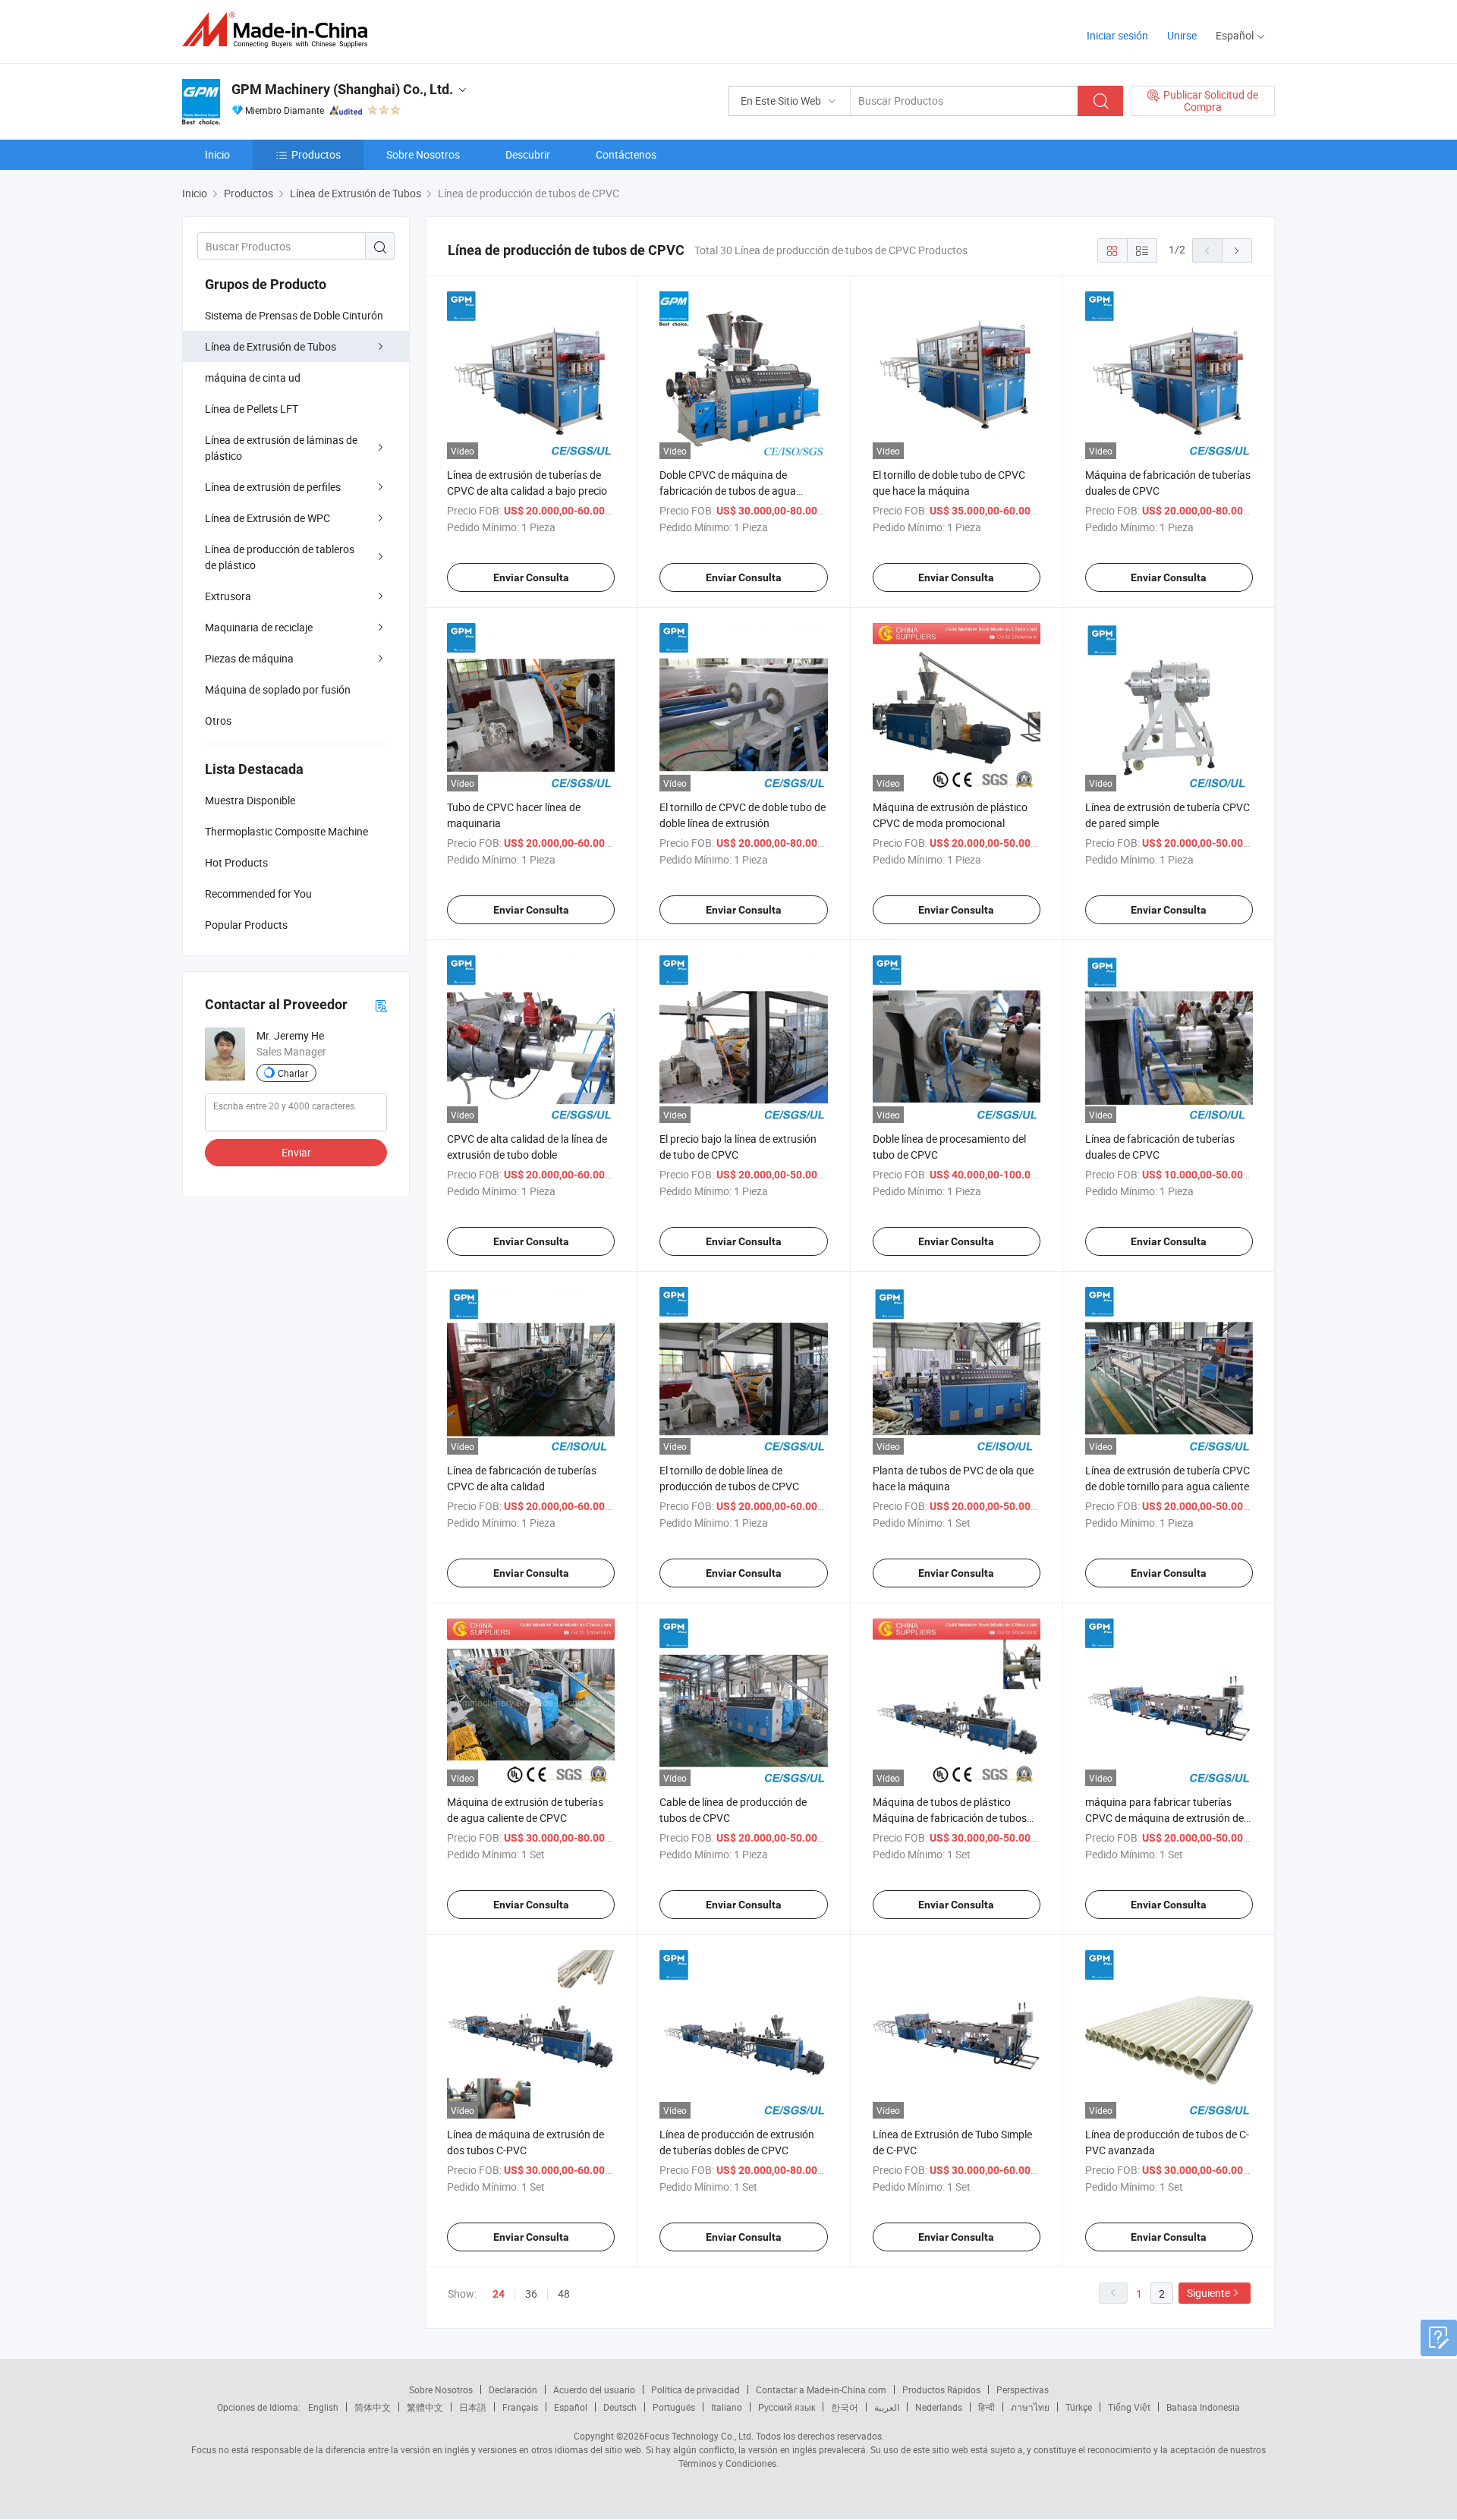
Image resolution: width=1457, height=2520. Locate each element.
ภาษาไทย (1030, 2407)
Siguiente (1208, 2293)
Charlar (293, 1073)
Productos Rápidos (941, 2389)
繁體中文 (425, 2407)
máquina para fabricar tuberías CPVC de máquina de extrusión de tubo (1164, 1818)
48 (564, 2293)
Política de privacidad (695, 2389)
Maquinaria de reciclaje (259, 627)
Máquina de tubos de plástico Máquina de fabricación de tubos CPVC (950, 1818)
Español (571, 2407)
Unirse (1182, 35)
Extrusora (228, 596)
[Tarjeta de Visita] (381, 1005)
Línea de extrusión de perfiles (273, 487)
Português (674, 2407)
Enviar (296, 1152)
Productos (316, 154)
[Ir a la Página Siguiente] (1237, 250)
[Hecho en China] (280, 30)
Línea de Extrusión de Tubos (271, 346)
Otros (218, 720)
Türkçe (1079, 2407)
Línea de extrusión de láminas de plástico (281, 448)
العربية (887, 2407)
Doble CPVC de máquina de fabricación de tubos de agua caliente (728, 491)
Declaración (513, 2389)
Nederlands (939, 2407)
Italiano (727, 2407)
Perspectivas (1023, 2389)
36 (531, 2293)
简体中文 (373, 2407)
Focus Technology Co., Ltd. (699, 2436)
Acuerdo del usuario (594, 2389)
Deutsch (620, 2407)
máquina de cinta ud (253, 378)
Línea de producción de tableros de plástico (280, 557)
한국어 (845, 2407)
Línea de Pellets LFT (252, 409)
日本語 (473, 2407)
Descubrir (528, 154)
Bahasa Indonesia (1203, 2407)
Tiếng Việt (1129, 2407)
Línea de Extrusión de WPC (267, 518)
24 (499, 2294)
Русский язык (787, 2407)
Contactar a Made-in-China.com (821, 2389)
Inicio (217, 154)
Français (520, 2407)
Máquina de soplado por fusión (278, 689)
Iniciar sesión (1117, 35)
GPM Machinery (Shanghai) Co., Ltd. (342, 89)
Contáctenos (626, 154)
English (323, 2407)
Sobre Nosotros (423, 154)
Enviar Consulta (531, 577)
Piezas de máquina (249, 658)
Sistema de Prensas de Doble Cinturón (294, 315)
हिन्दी (987, 2407)
